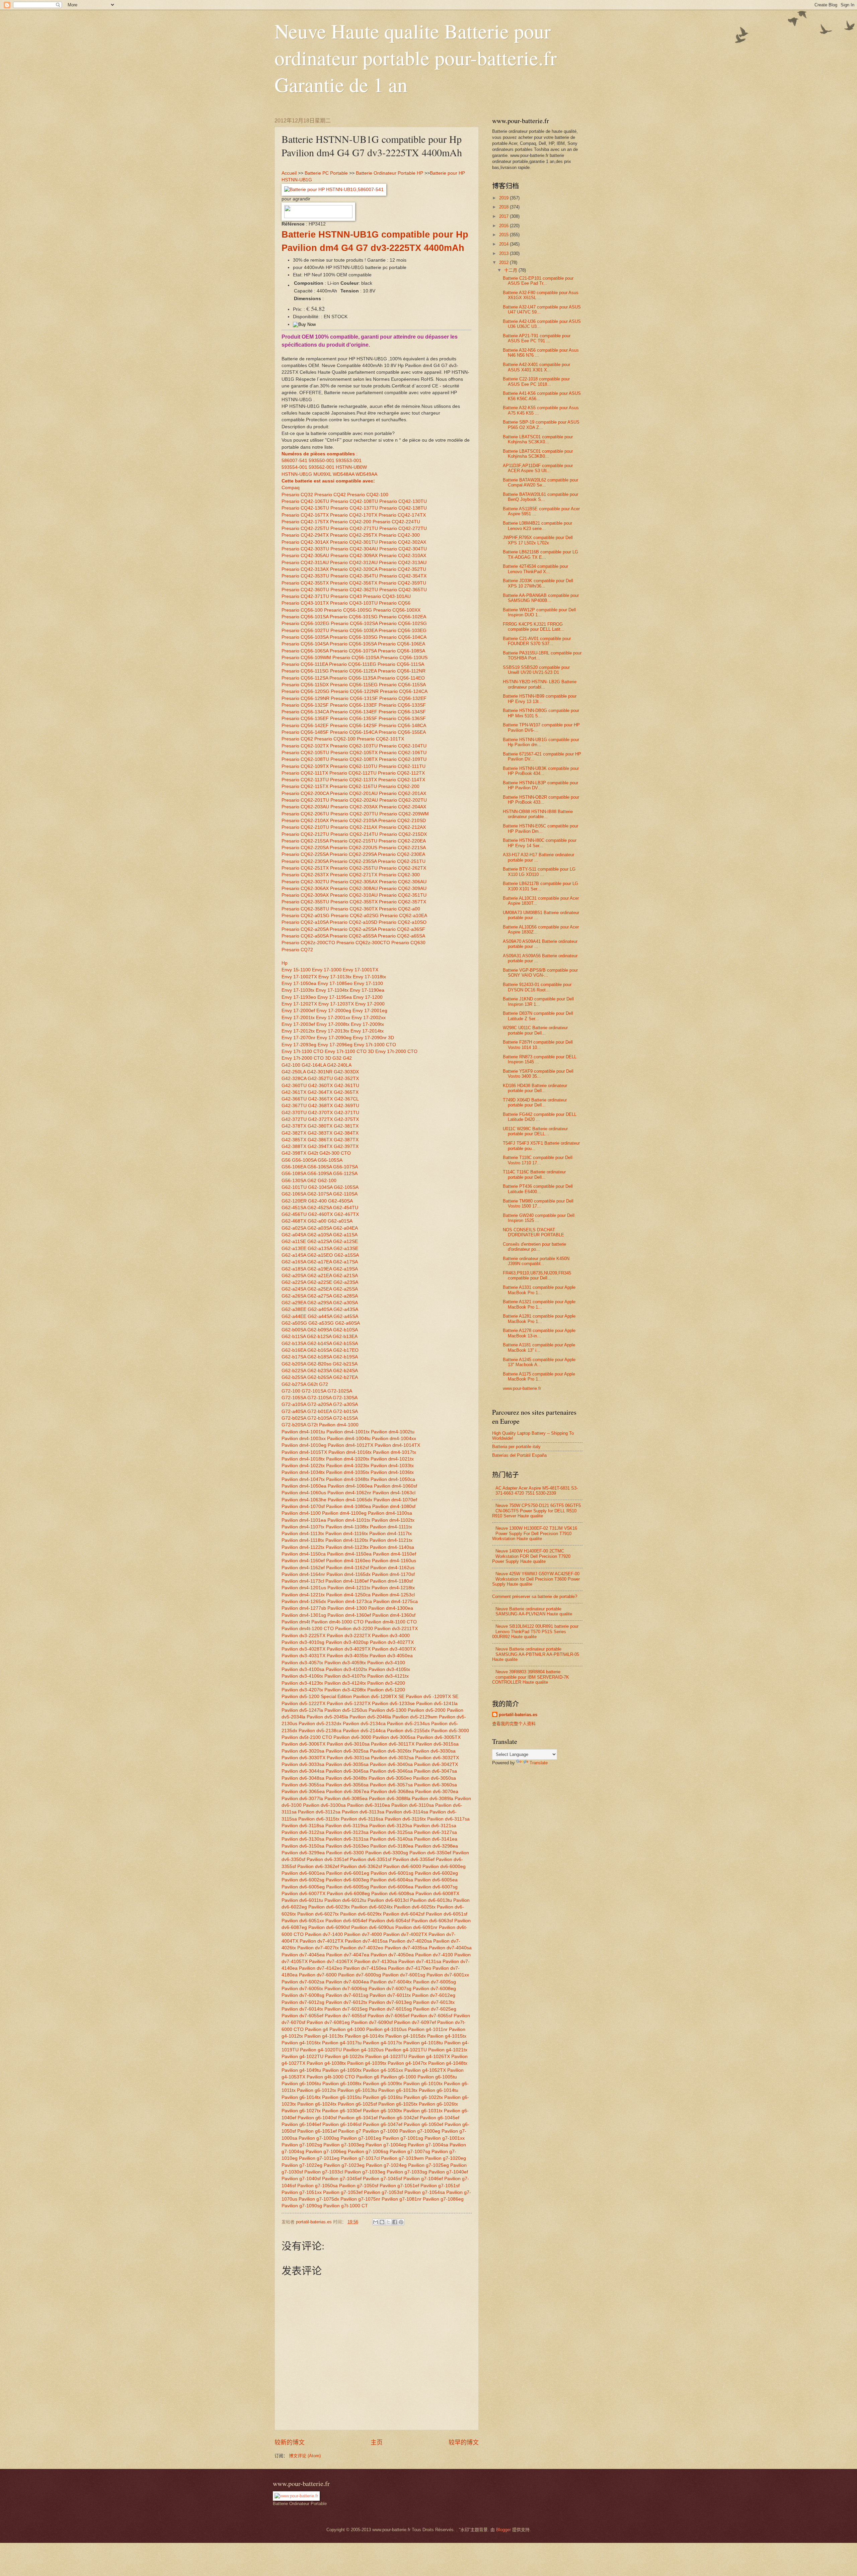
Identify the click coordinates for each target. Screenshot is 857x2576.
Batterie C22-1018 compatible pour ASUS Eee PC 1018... (536, 381)
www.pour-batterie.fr (522, 1388)
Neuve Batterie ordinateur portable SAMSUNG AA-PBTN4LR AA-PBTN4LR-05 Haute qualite (536, 1654)
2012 (504, 262)
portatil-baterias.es (518, 1715)
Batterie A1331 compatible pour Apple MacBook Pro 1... (539, 1290)
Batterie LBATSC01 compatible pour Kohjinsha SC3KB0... (538, 454)
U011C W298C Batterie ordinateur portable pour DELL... (535, 1131)
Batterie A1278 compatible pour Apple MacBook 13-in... (539, 1333)
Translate (539, 1763)
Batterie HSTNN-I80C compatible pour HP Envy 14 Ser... (540, 843)
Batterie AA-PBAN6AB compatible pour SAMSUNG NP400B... (541, 598)
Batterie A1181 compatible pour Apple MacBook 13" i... (539, 1347)
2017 (504, 216)
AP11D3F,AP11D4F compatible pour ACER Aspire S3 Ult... (538, 468)
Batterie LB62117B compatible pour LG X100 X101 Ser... (540, 886)
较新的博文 (290, 2442)
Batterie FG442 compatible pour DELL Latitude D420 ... (540, 1117)
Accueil (289, 173)
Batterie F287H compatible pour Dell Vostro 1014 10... (538, 1045)
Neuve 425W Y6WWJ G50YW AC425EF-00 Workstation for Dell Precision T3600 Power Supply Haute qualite (536, 1579)
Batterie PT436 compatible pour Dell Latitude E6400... (538, 1189)
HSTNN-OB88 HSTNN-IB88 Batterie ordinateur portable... (538, 814)
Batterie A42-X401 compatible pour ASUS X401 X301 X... (536, 367)
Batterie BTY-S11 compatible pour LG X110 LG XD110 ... (539, 872)
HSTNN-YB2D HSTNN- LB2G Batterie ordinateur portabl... (540, 684)
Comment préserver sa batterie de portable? (535, 1596)
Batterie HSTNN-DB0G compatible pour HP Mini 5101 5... (541, 713)
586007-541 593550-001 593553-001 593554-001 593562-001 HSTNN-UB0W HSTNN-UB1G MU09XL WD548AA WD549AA (329, 467)
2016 (504, 226)
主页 (377, 2442)
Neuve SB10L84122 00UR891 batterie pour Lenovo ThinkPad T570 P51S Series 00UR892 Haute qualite (535, 1631)
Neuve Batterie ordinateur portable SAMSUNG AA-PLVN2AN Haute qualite (534, 1611)
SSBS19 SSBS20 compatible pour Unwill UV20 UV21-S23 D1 (536, 670)
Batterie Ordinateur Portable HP (389, 173)
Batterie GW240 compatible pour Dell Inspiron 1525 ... (539, 1218)
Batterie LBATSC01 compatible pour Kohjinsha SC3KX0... (538, 439)
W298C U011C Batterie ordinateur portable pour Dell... (535, 1030)
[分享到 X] (388, 2222)
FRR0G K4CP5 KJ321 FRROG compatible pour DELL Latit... (534, 627)
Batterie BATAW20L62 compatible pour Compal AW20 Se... (540, 482)
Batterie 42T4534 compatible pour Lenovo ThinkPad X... (535, 569)
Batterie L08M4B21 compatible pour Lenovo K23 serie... (537, 526)
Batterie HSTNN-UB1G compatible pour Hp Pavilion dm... (541, 742)
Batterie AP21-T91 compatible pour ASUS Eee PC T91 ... (537, 338)
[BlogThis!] (382, 2222)
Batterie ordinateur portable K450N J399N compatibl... (536, 1261)
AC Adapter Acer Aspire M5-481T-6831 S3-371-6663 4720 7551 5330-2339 (537, 1491)
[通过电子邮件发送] (376, 2222)
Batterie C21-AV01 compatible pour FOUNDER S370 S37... (537, 641)
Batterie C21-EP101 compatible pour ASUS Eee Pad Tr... (538, 281)
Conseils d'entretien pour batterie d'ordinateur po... (534, 1247)
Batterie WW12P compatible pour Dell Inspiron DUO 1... (539, 612)
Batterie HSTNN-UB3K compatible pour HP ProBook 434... (541, 771)
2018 (504, 207)
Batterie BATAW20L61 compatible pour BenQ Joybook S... (540, 497)
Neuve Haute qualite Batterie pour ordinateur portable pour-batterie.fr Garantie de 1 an (416, 58)
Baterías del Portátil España (519, 1455)
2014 (504, 244)
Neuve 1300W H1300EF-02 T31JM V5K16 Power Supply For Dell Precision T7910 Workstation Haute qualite (535, 1533)
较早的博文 (464, 2442)
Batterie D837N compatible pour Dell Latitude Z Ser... (538, 1016)
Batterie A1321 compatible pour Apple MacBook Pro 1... (539, 1304)
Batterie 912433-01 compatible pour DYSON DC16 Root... (537, 987)
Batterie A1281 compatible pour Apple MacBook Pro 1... (539, 1319)
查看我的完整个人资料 (514, 1724)
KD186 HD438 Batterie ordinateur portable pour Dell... (535, 1088)
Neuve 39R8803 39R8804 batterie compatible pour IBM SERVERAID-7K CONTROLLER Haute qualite (531, 1677)
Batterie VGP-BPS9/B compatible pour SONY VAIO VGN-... (540, 973)
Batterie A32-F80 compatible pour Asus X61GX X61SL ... (541, 295)
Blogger (503, 2530)
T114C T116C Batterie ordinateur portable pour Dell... (534, 1174)
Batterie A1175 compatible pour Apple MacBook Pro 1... (539, 1376)
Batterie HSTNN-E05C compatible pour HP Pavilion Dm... (540, 828)
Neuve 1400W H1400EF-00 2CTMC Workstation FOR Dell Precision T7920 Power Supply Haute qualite (531, 1556)
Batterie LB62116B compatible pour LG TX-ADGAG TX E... (540, 554)
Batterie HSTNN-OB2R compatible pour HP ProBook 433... (541, 800)
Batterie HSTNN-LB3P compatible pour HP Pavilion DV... (540, 785)
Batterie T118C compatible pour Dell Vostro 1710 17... (538, 1160)
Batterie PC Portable (326, 173)
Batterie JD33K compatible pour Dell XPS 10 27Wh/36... (538, 583)
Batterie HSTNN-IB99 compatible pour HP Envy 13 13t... (540, 699)
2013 (504, 253)
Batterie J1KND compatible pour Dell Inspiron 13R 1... (538, 1001)
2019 (504, 198)
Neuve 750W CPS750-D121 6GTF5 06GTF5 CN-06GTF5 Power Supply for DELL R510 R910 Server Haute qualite (536, 1511)
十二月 (511, 270)
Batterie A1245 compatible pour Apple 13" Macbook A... (539, 1362)
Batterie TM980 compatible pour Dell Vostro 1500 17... (538, 1204)
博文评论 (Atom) (305, 2456)
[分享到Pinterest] (401, 2222)
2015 (504, 235)
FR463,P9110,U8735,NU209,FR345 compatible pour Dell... (537, 1275)
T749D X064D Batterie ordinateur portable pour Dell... (535, 1102)
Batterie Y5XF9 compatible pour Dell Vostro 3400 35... (538, 1074)
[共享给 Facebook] (395, 2222)
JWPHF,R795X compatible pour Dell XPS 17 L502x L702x (538, 540)
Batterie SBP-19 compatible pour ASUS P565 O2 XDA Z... (541, 425)
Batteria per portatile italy (516, 1447)
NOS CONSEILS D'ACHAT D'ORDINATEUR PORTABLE (533, 1232)
